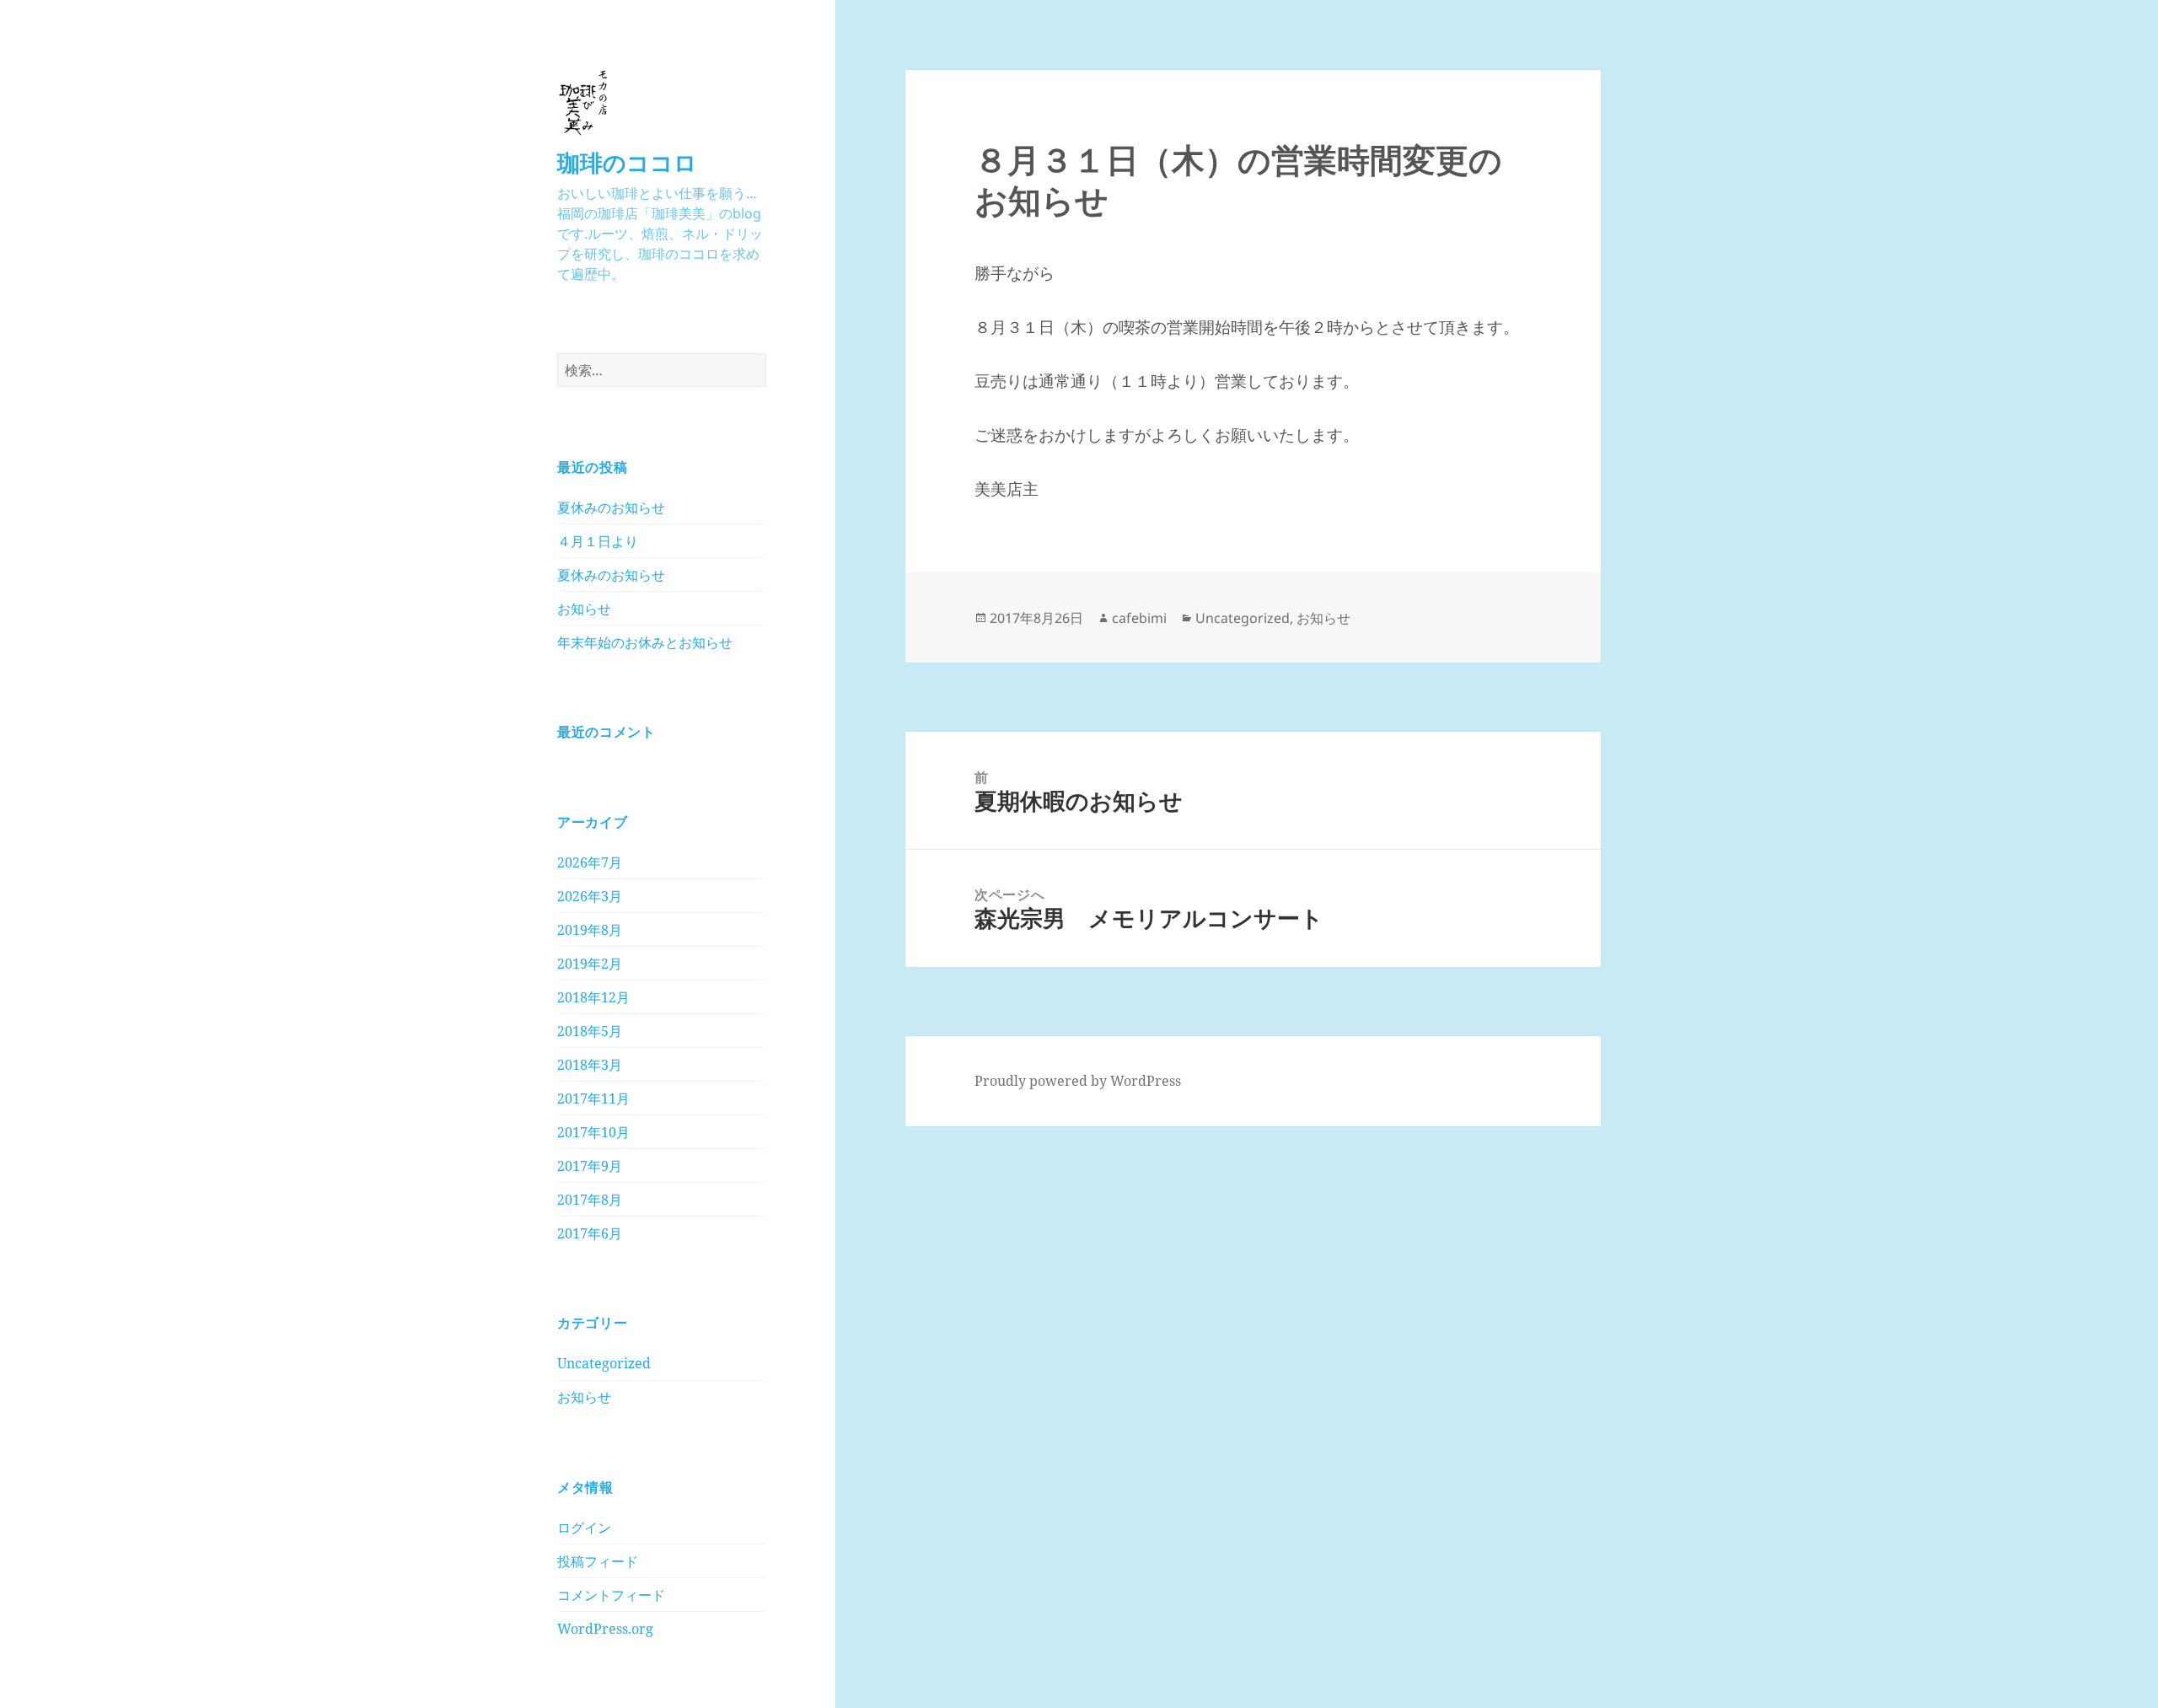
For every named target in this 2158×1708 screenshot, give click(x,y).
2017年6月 (590, 1233)
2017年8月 (590, 1200)
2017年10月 (593, 1132)
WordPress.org (605, 1629)
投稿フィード (598, 1561)
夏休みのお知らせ (611, 508)
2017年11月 (593, 1098)
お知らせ (584, 609)
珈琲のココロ (627, 162)
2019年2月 (590, 964)
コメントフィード (611, 1595)
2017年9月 (590, 1166)
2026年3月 (590, 896)
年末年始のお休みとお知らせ (645, 642)
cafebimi (1139, 618)
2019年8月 (590, 930)
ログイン (584, 1528)
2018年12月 (593, 997)
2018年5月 (590, 1031)
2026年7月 (590, 862)
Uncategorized (604, 1363)
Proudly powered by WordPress (1078, 1081)
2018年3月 (590, 1065)
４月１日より (598, 541)
